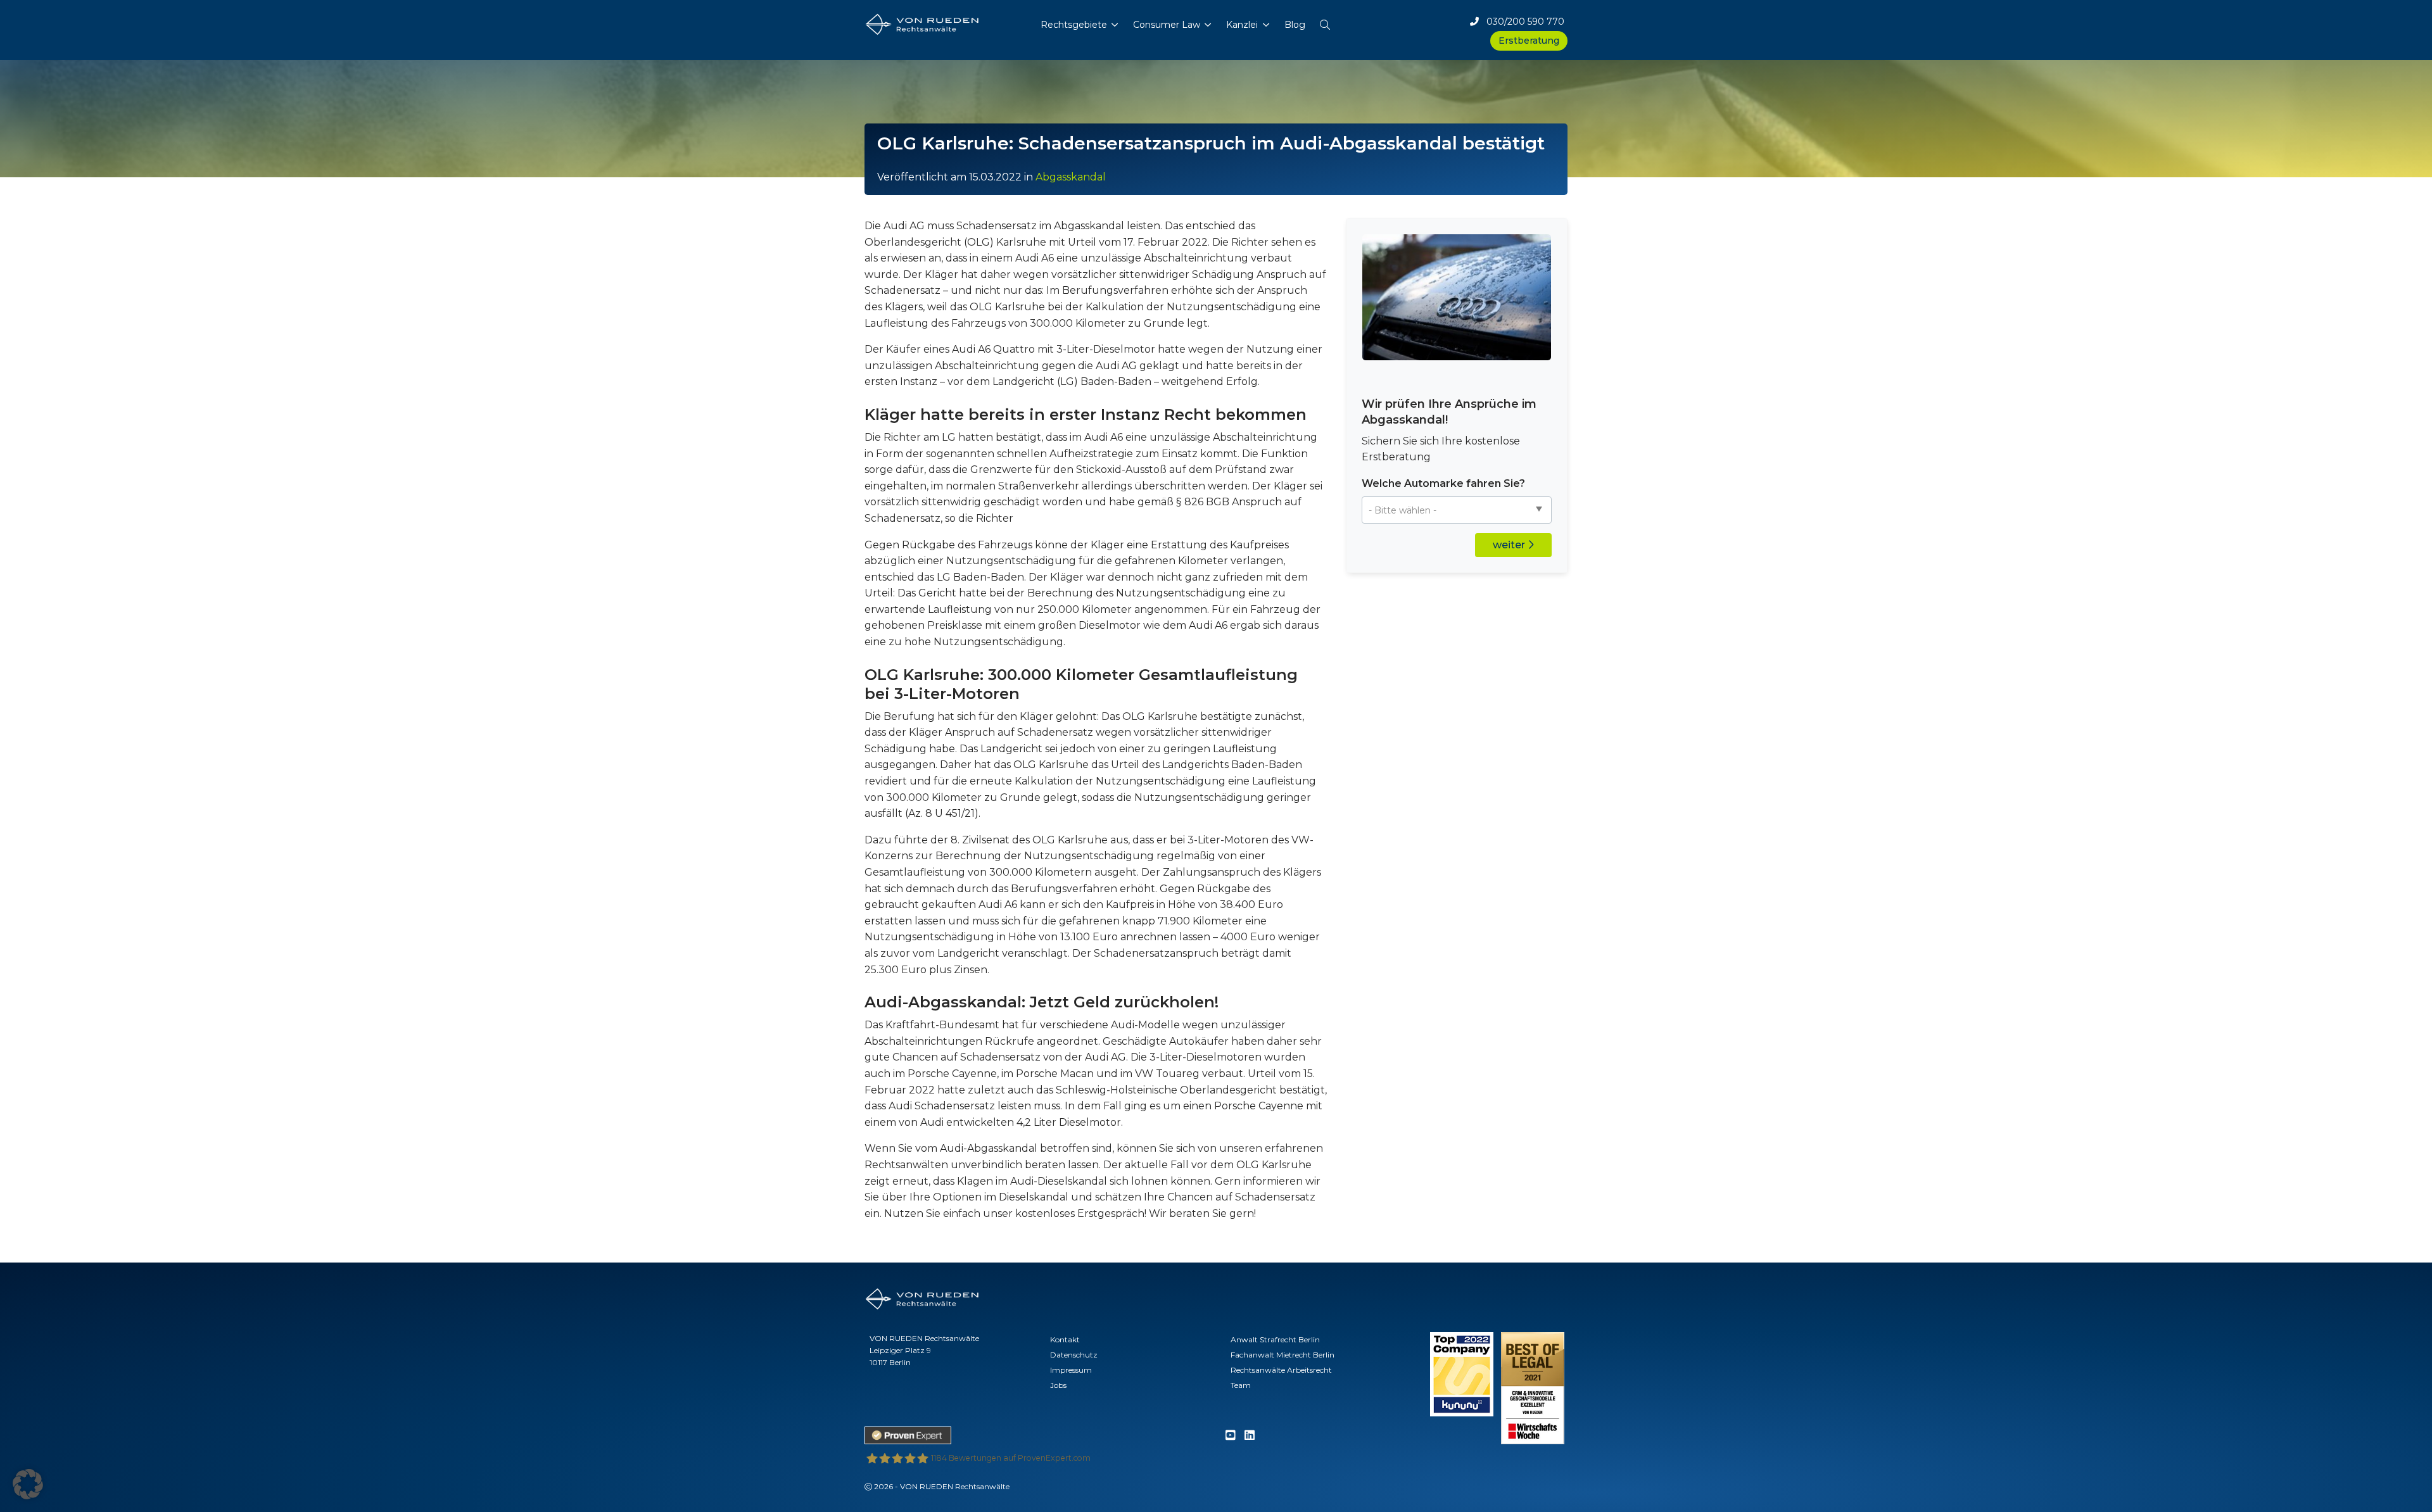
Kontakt (1065, 1339)
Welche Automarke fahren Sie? (1443, 483)
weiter (1510, 545)
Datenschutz (1074, 1355)
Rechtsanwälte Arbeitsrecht (1281, 1370)
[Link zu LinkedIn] (1250, 1436)
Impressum (1071, 1370)
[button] (1325, 22)
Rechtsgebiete (1074, 25)
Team (1241, 1385)
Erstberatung (1529, 41)
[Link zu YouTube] (1231, 1436)
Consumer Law (1167, 25)
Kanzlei (1242, 25)
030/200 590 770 (1522, 22)
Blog (1295, 25)
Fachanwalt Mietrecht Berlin (1282, 1355)
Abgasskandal (1071, 177)
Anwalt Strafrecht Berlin (1275, 1339)
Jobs (1058, 1385)
